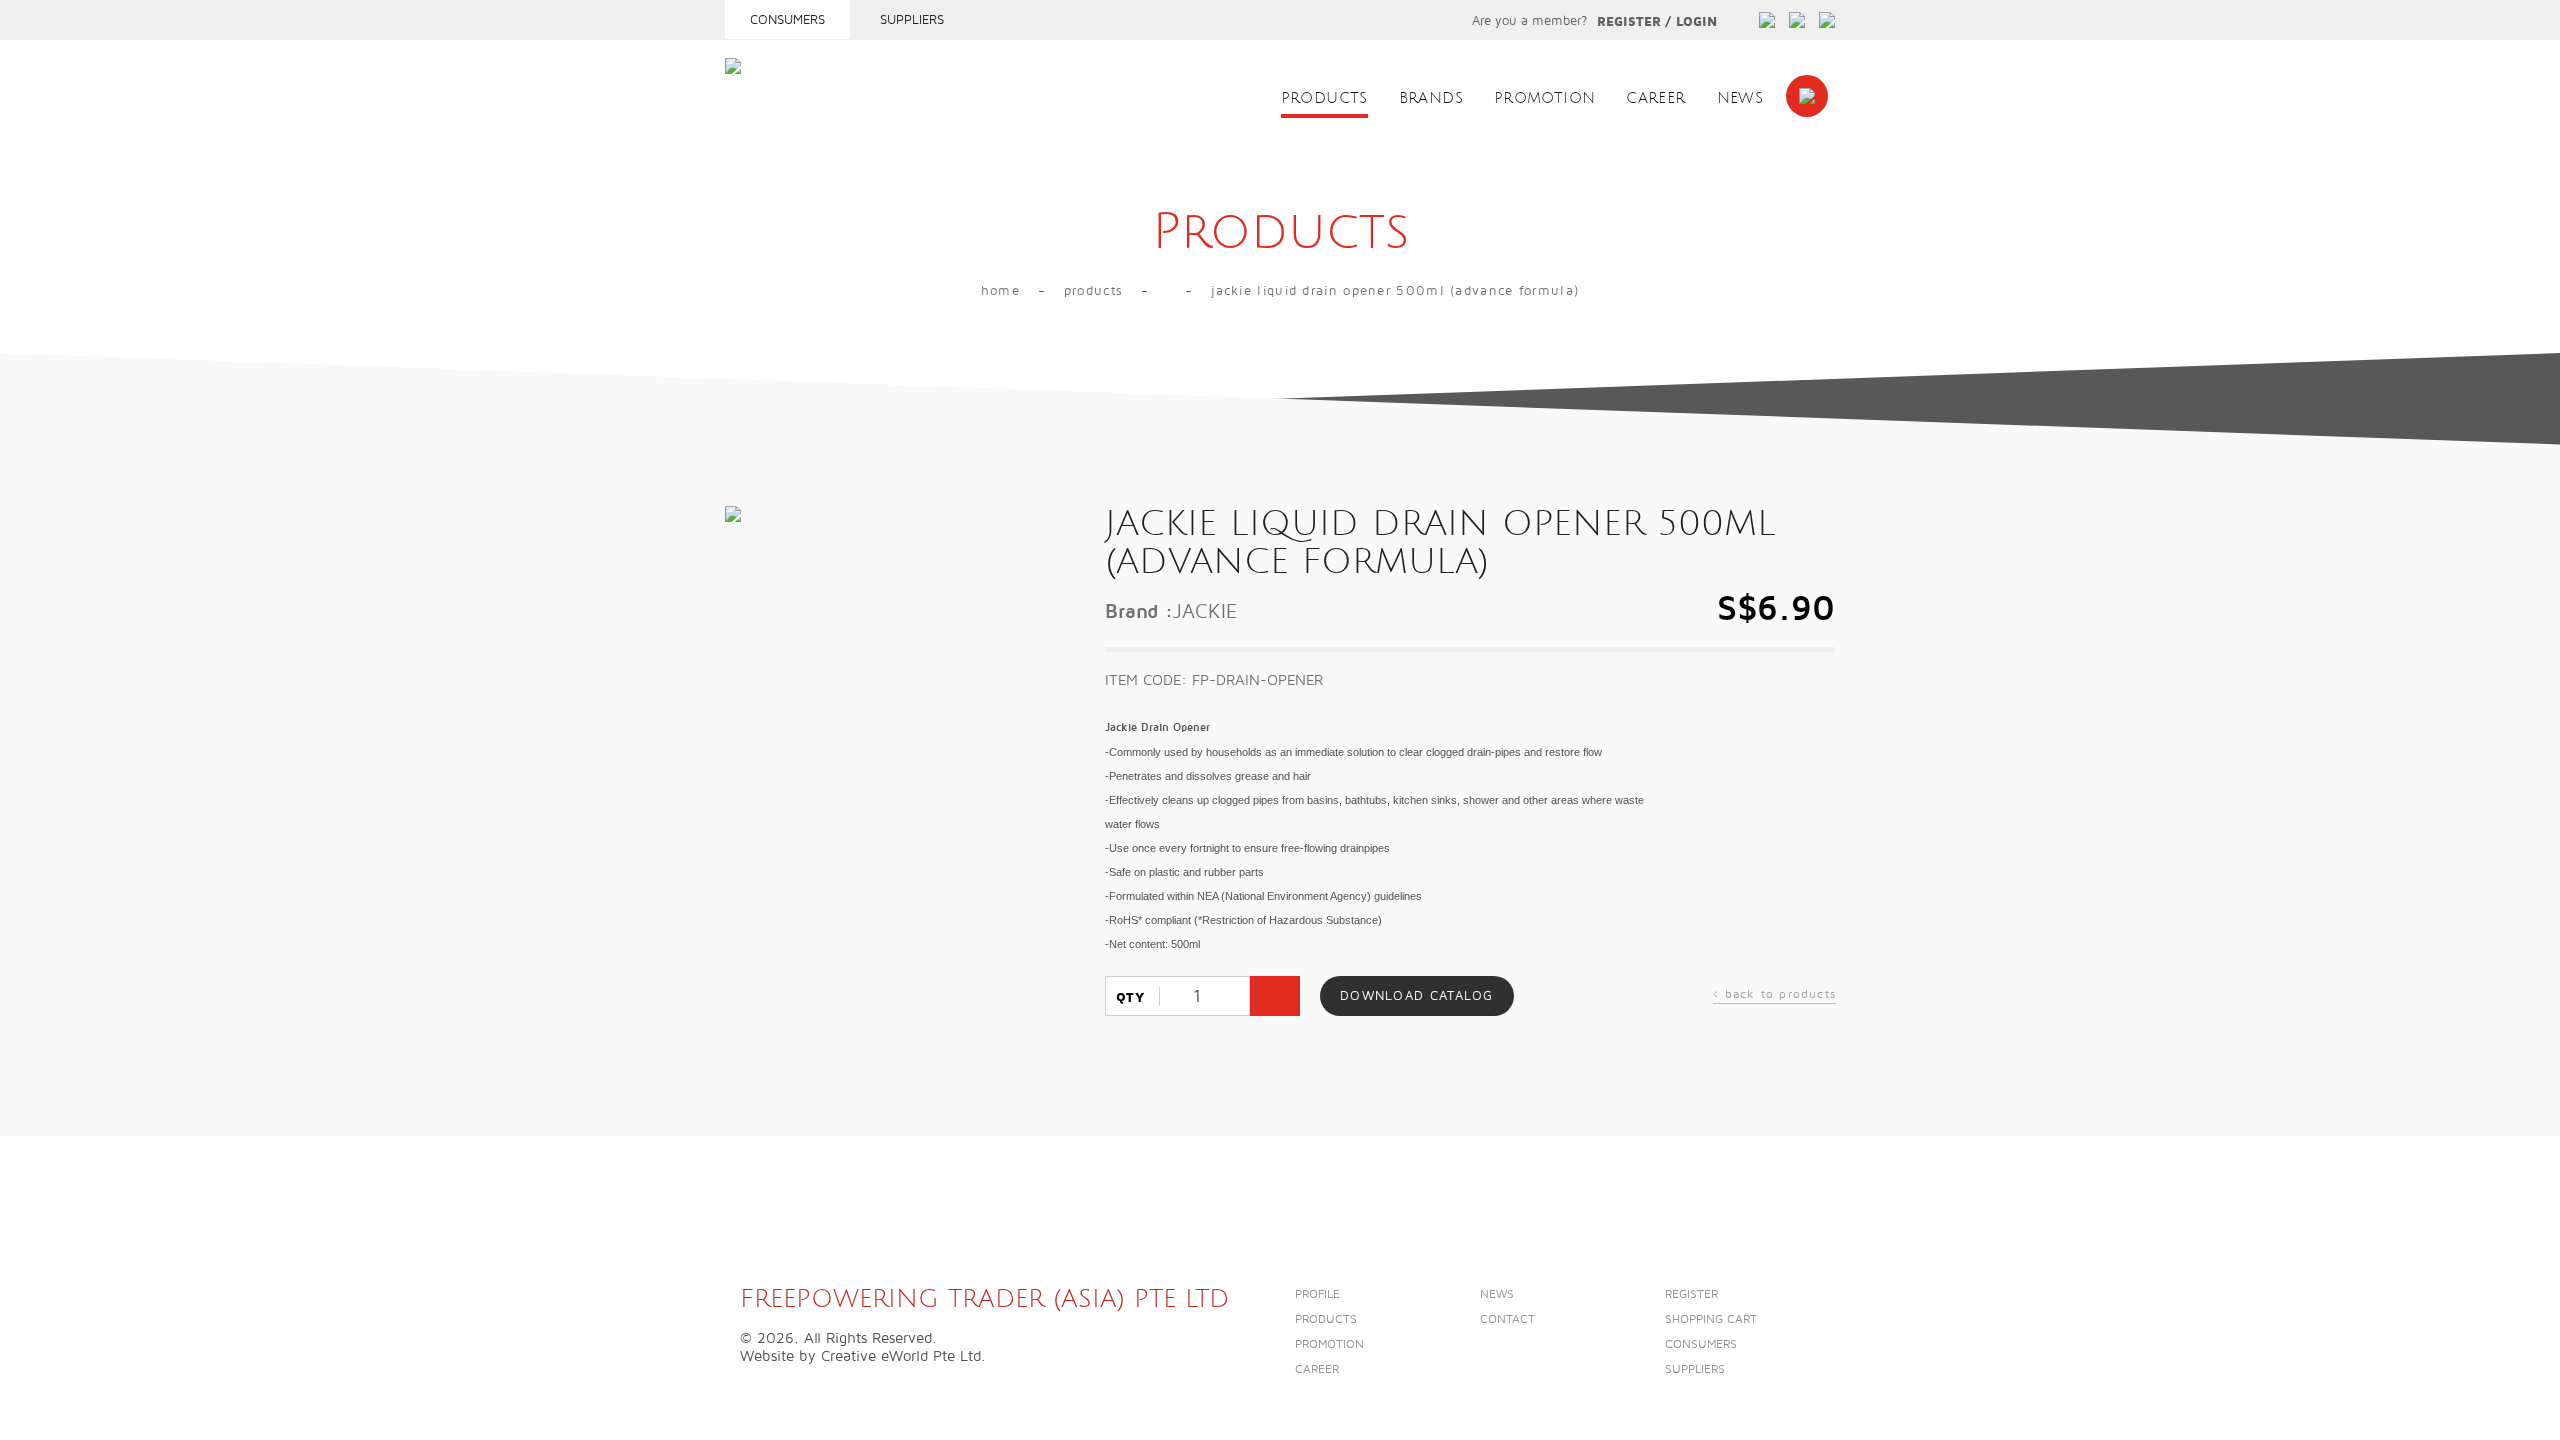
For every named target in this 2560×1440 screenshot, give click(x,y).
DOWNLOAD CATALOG (1417, 996)
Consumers (787, 20)
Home (1000, 291)
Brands (1431, 98)
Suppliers (912, 20)
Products (1324, 98)
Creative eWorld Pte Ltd (901, 1356)
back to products (1774, 996)
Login (1696, 22)
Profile (1317, 1294)
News (1740, 98)
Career (1655, 98)
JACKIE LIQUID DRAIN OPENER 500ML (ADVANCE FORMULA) (1395, 291)
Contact (1507, 1319)
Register (1629, 22)
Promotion (1544, 98)
